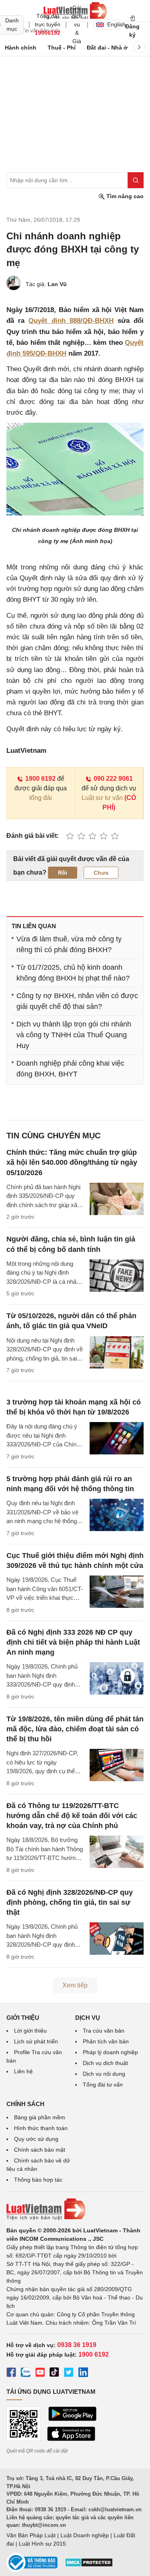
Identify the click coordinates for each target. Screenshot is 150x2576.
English (114, 24)
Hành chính (21, 48)
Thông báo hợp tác (38, 2180)
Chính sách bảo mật (40, 2150)
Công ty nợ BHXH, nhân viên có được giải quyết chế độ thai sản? (77, 1001)
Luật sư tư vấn (102, 798)
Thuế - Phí (62, 48)
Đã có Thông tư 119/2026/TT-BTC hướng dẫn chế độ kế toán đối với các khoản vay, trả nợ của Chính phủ (72, 1816)
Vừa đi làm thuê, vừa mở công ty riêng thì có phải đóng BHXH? (69, 944)
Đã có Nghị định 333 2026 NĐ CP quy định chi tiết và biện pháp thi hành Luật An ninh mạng (73, 1642)
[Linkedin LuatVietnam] (83, 2373)
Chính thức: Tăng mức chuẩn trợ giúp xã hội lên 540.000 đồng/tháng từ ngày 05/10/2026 (72, 1162)
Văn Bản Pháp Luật (31, 2535)
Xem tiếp (75, 1985)
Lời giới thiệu (30, 2031)
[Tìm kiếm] (136, 180)
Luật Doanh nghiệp (85, 2535)
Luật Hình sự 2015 (42, 2544)
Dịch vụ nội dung (104, 2074)
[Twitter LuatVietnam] (69, 2373)
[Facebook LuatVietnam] (11, 2373)
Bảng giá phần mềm (40, 2117)
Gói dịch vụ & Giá (77, 24)
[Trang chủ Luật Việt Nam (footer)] (75, 2209)
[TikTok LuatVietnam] (54, 2373)
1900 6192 (40, 779)
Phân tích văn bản (106, 2041)
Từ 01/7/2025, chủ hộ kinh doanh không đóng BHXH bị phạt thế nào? (73, 973)
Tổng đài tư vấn (103, 2085)
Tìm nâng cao (124, 196)
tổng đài (41, 798)
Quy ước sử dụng (36, 2139)
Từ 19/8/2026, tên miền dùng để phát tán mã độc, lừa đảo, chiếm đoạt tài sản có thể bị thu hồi (75, 1729)
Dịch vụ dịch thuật (105, 2063)
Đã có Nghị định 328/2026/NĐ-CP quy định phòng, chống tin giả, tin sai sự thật (70, 1902)
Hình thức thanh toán (41, 2128)
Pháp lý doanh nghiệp (110, 2052)
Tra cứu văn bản (104, 2031)
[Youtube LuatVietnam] (40, 2373)
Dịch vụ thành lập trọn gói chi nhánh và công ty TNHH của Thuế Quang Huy (74, 1035)
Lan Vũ (57, 284)
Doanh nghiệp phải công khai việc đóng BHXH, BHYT (70, 1069)
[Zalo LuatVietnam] (26, 2373)
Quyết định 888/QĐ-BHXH (71, 321)
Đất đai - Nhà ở (107, 48)
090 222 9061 (113, 779)
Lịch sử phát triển (36, 2041)
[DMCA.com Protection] (89, 2565)
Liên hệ (23, 2071)
